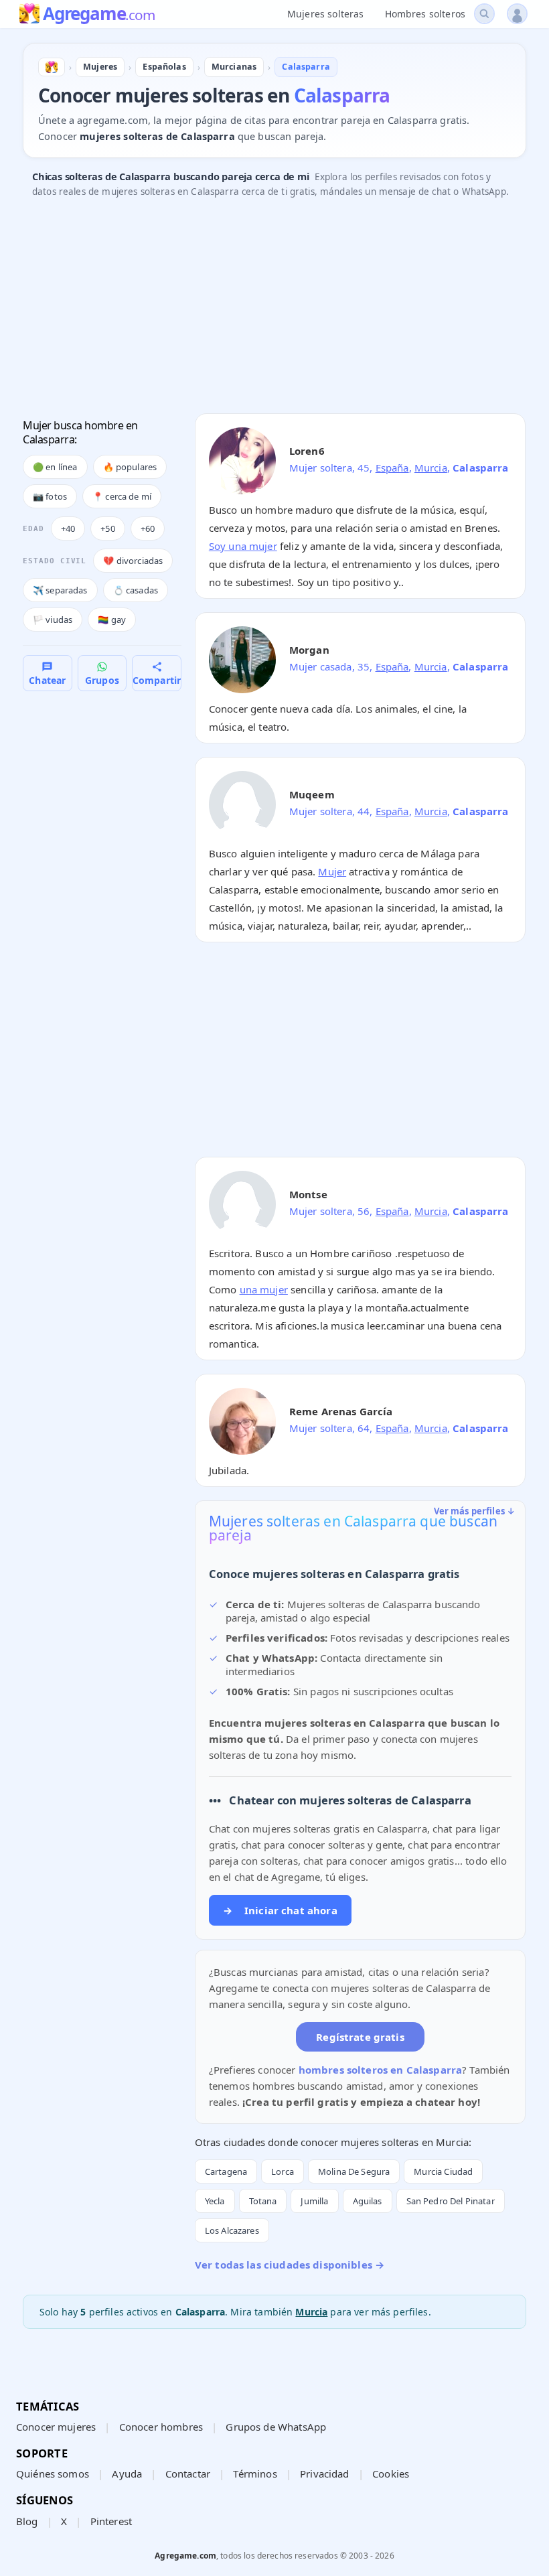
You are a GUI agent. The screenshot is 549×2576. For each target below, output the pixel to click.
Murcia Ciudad (443, 2171)
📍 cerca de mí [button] (122, 496)
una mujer (264, 1289)
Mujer (332, 871)
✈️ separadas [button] (60, 590)
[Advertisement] (274, 309)
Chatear (47, 680)
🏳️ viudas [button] (53, 620)
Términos (255, 2474)
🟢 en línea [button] (55, 467)
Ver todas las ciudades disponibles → (290, 2265)
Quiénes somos (53, 2474)
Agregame (99, 15)
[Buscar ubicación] (484, 14)
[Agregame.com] (52, 67)
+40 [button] (68, 528)
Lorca (283, 2171)
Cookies (391, 2474)
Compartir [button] (157, 680)
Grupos (102, 680)
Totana (263, 2201)
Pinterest (111, 2521)
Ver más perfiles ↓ (475, 1511)
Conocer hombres (161, 2427)
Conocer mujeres (56, 2427)
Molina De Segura (354, 2171)
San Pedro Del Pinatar (451, 2201)
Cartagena (226, 2171)
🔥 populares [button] (130, 467)
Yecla (215, 2201)
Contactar (188, 2474)
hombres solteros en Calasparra (381, 2070)
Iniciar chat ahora (280, 1910)
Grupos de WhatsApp (276, 2427)
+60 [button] (148, 528)
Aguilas (368, 2201)
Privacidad (325, 2474)
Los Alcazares (232, 2230)
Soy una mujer (243, 546)
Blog (27, 2521)
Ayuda (127, 2474)
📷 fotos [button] (50, 496)
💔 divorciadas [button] (133, 561)
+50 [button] (107, 528)
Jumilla (314, 2201)
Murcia (431, 468)
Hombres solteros (425, 14)
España (392, 468)
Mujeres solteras (325, 14)
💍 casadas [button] (136, 590)
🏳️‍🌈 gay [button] (112, 620)
